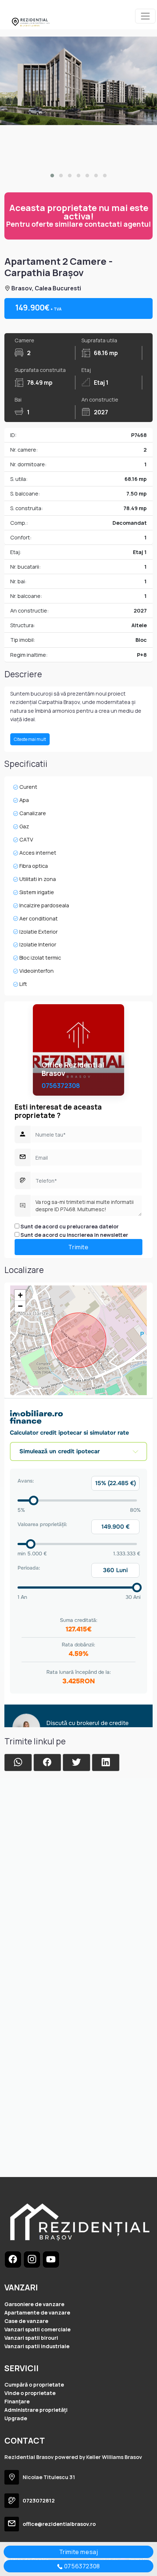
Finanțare (17, 2401)
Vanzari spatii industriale (37, 2346)
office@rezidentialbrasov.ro (59, 2524)
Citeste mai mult (30, 739)
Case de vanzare (26, 2321)
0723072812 (39, 2500)
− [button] (20, 1306)
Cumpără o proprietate (34, 2385)
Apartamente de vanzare (37, 2313)
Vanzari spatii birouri (31, 2338)
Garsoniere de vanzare (34, 2304)
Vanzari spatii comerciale (37, 2329)
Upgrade (16, 2418)
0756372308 (61, 1086)
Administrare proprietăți (36, 2410)
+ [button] (20, 1295)
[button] (52, 176)
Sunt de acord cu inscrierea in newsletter (74, 1235)
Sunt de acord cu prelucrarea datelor (69, 1226)
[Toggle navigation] (145, 16)
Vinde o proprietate (30, 2393)
